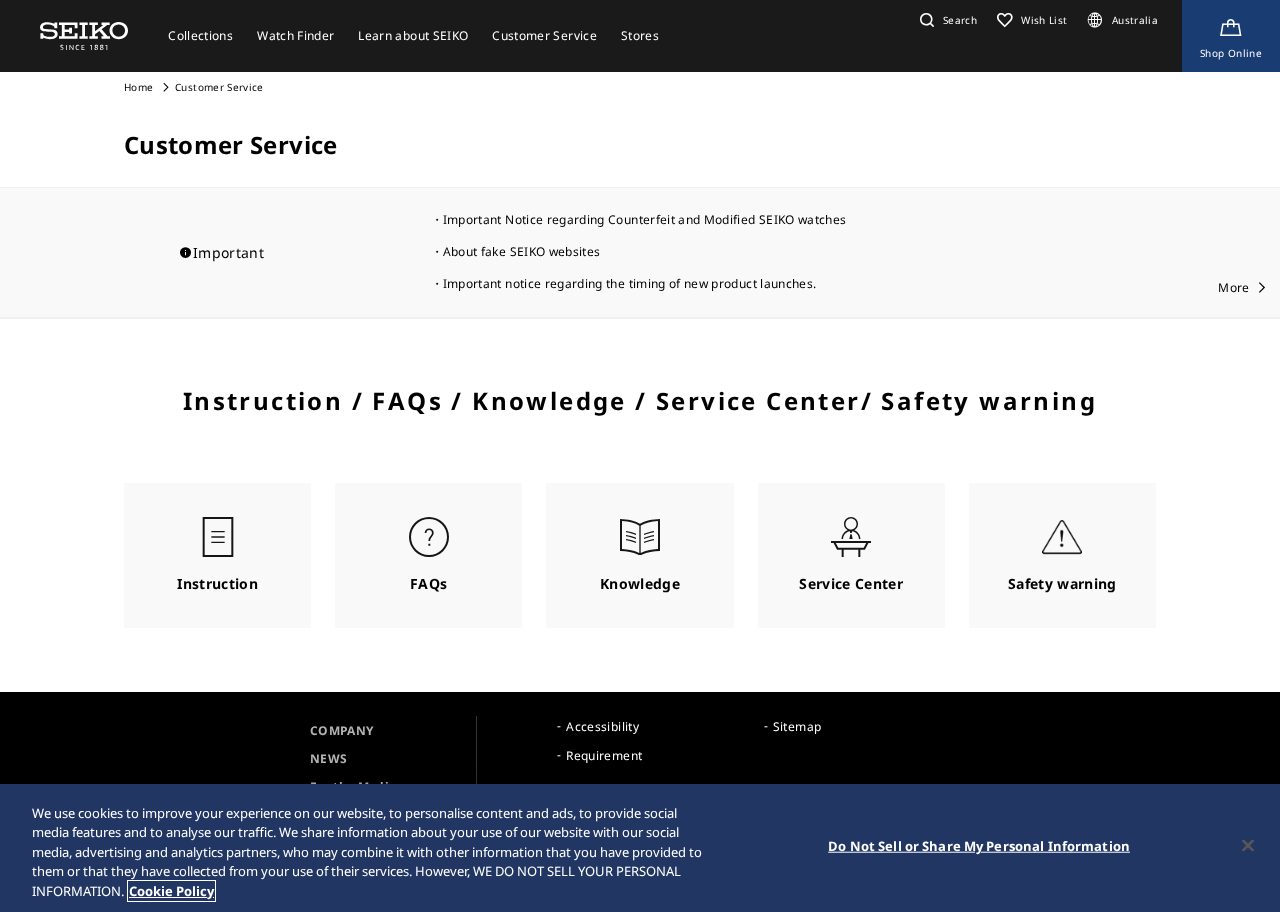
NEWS (328, 758)
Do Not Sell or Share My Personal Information (979, 846)
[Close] (1248, 846)
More (1233, 287)
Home (138, 87)
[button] (946, 20)
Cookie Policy (171, 891)
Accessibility (602, 726)
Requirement (604, 755)
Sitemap (797, 726)
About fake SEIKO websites (522, 251)
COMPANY (341, 730)
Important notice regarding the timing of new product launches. (630, 283)
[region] (640, 848)
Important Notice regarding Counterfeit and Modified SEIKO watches (645, 219)
